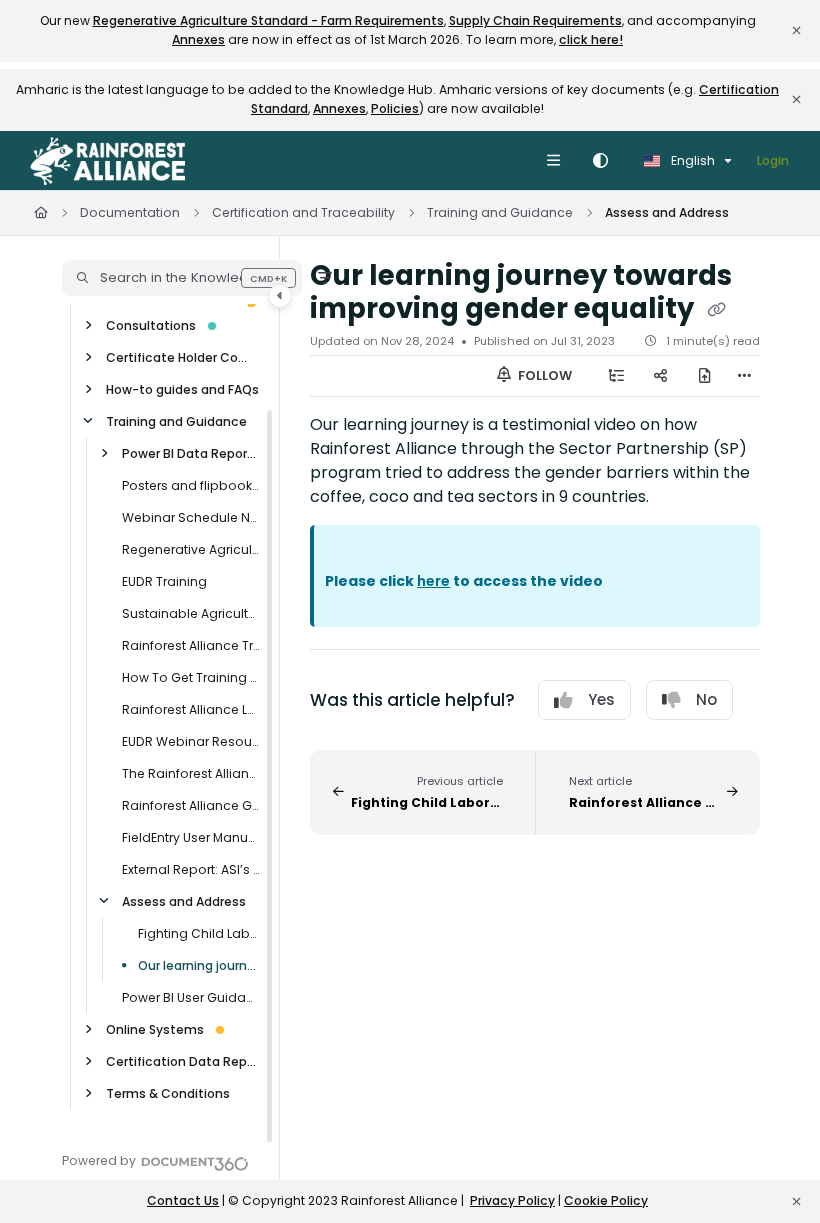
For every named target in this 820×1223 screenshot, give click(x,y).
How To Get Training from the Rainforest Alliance (191, 677)
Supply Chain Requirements (535, 20)
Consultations (151, 325)
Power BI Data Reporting (191, 453)
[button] (182, 278)
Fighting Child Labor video (199, 933)
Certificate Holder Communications (183, 357)
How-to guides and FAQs (182, 389)
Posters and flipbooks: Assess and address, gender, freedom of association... (191, 485)
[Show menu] (553, 161)
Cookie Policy (606, 1200)
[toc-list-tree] (617, 376)
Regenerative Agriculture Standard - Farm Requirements (268, 20)
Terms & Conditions (168, 1093)
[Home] (107, 161)
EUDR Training (164, 581)
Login (773, 160)
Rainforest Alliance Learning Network (191, 709)
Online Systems (155, 1029)
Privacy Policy (512, 1200)
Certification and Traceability (303, 212)
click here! (591, 39)
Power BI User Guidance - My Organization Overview (191, 997)
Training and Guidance (500, 212)
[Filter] (325, 278)
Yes (601, 699)
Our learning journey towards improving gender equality (199, 965)
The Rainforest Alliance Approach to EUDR (191, 773)
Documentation (130, 212)
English (691, 160)
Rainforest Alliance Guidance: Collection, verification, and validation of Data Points (191, 805)
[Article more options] (744, 376)
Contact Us (183, 1200)
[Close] (796, 31)
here (433, 581)
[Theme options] (600, 161)
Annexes (198, 39)
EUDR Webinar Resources (191, 741)
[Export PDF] (705, 376)
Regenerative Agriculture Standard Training (191, 549)
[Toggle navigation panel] (280, 296)
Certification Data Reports (183, 1061)
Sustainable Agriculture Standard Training (191, 613)
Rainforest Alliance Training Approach (191, 645)
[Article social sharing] (661, 376)
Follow (543, 375)
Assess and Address (667, 212)
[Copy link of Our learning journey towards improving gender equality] (716, 310)
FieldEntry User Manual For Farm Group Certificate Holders (191, 837)
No (706, 699)
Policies (395, 108)
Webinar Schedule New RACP (191, 517)
